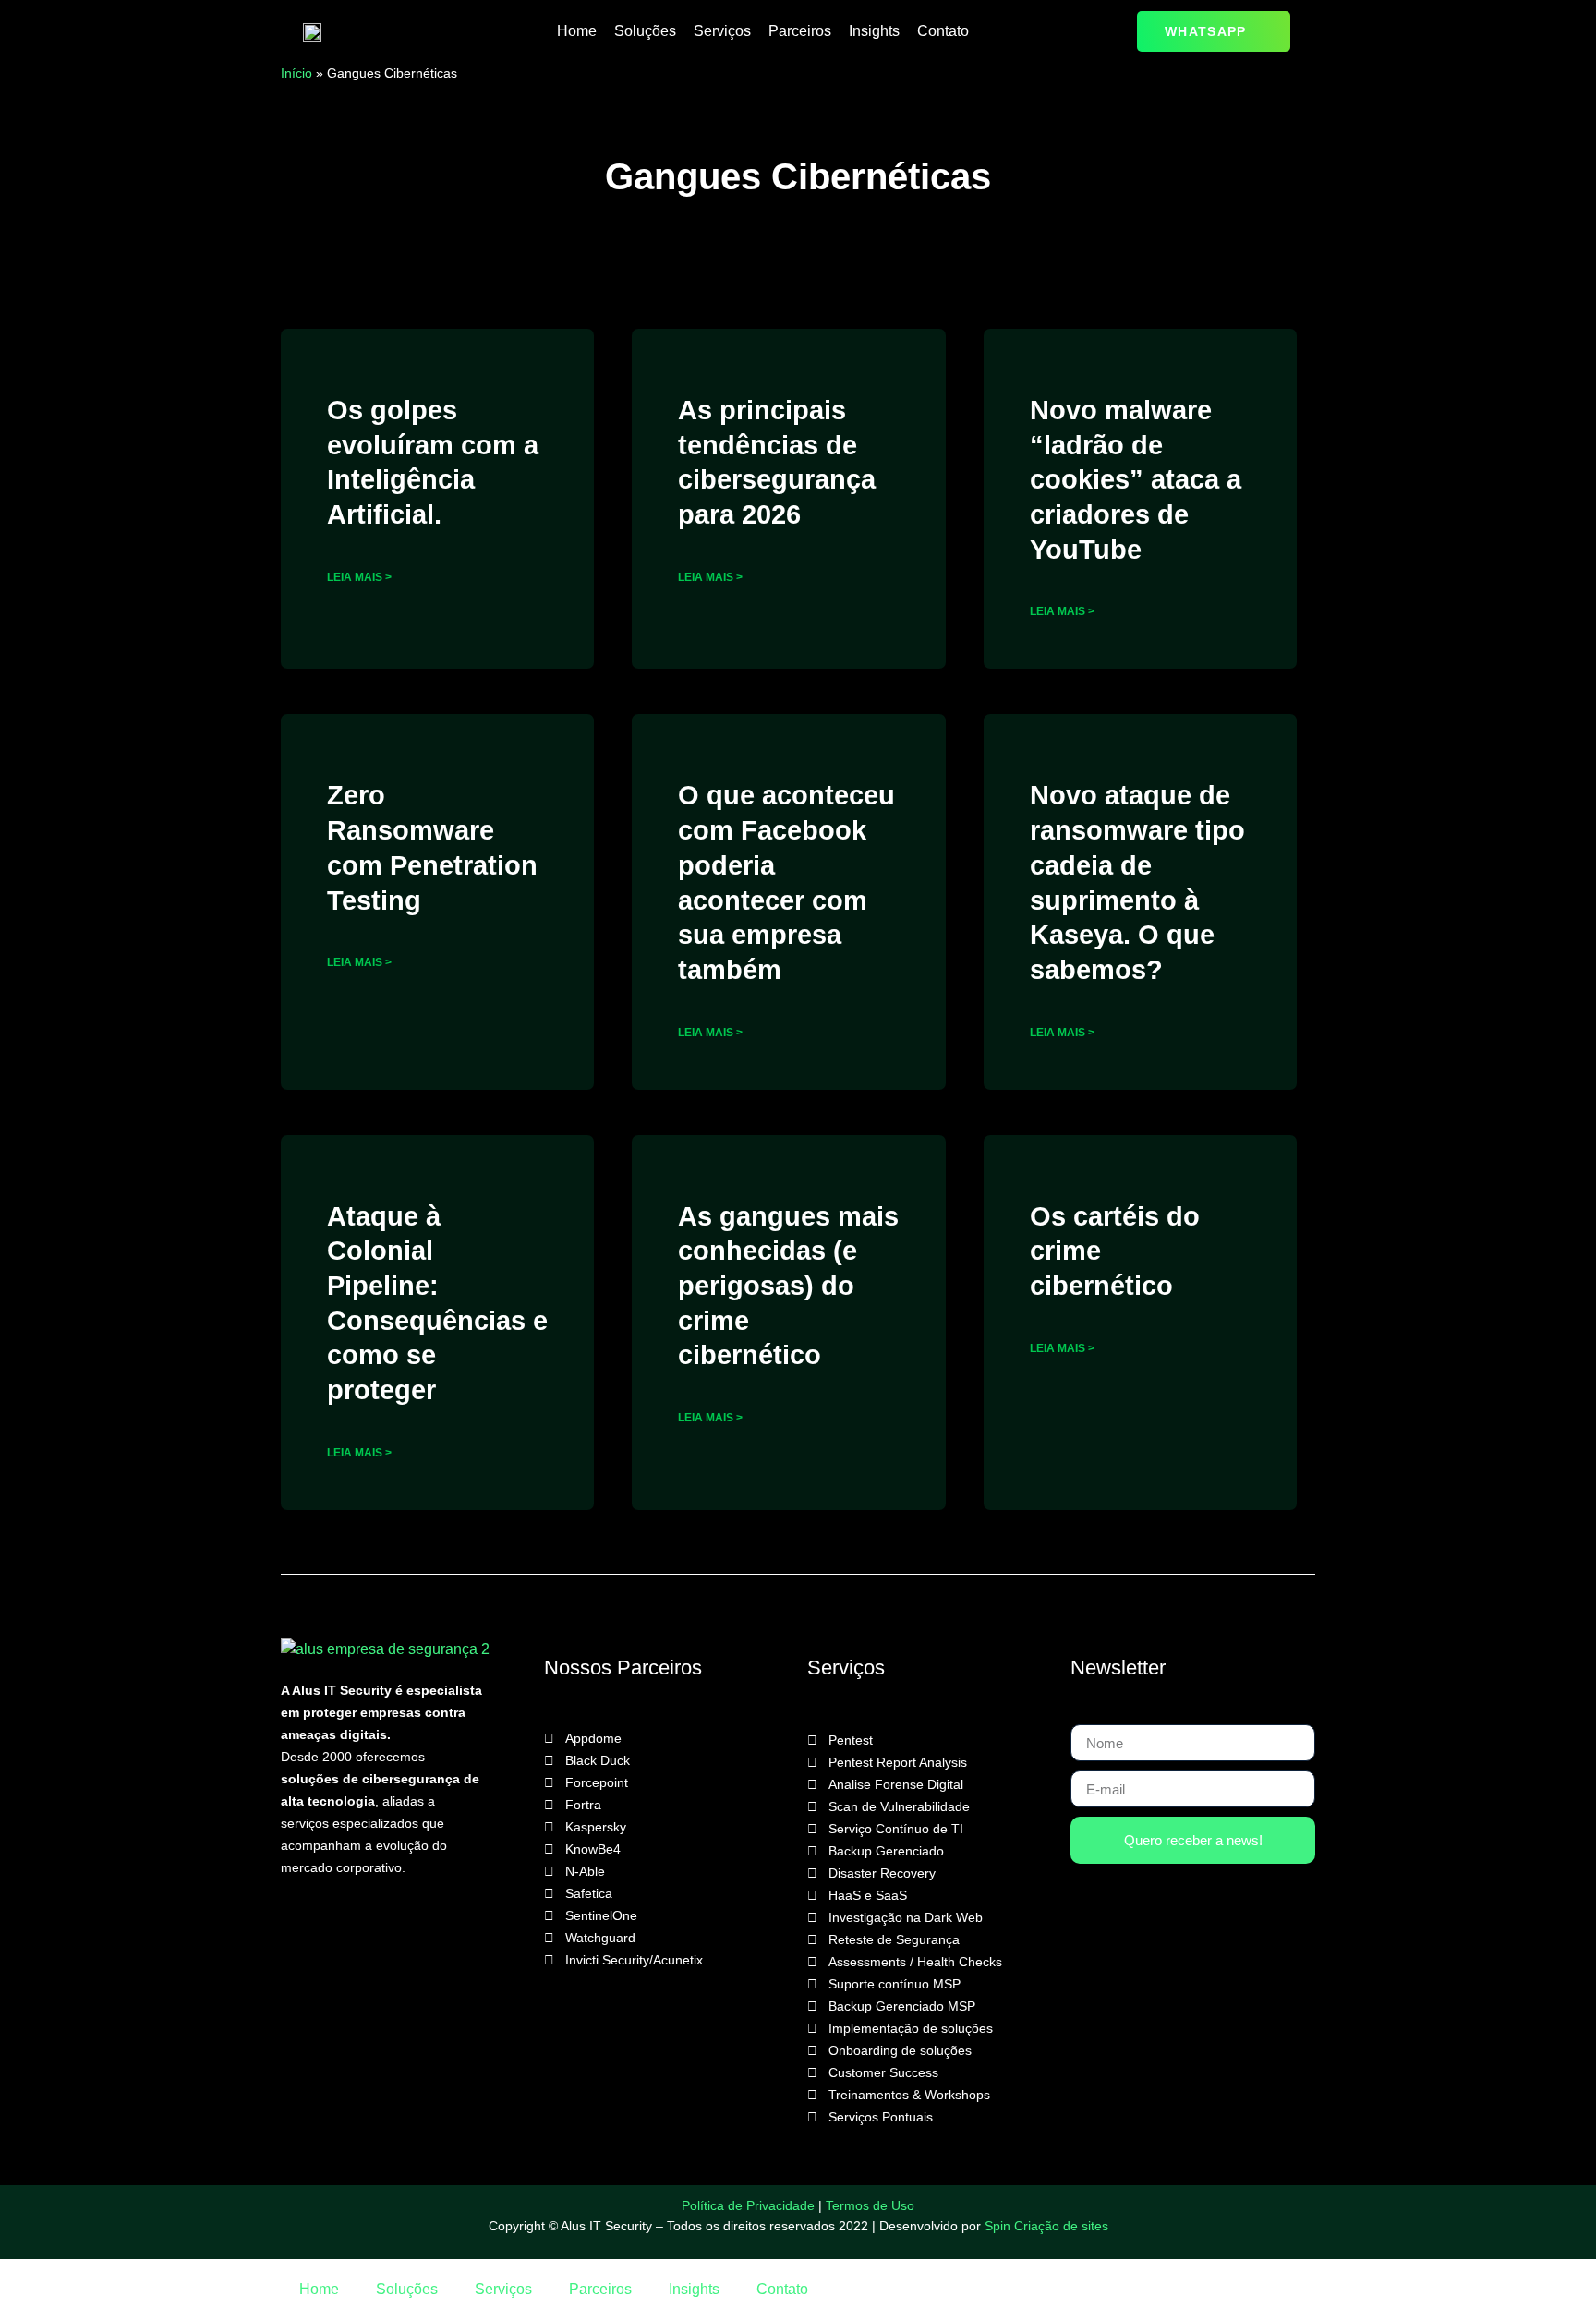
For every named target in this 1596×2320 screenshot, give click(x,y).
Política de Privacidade (748, 2205)
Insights (874, 31)
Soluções (645, 31)
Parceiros (800, 31)
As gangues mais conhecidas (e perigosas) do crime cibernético (788, 1286)
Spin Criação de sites (1046, 2226)
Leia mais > (359, 577)
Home (577, 31)
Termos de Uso (870, 2205)
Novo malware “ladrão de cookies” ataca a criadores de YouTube (1136, 480)
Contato (943, 31)
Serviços (722, 31)
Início (296, 73)
